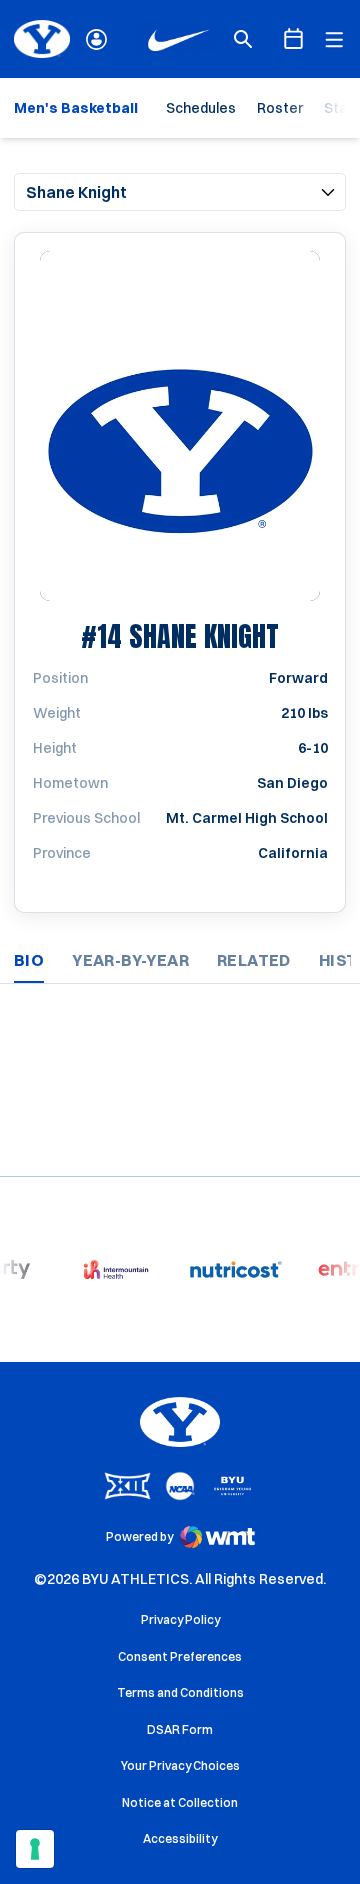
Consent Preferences (180, 1656)
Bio (29, 960)
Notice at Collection (180, 1802)
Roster (280, 108)
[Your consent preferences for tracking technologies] (35, 1849)
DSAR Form (180, 1729)
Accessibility (180, 1838)
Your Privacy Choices (180, 1765)
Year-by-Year (130, 960)
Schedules (201, 108)
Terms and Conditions (180, 1692)
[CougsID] (96, 39)
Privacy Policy (180, 1619)
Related (254, 960)
